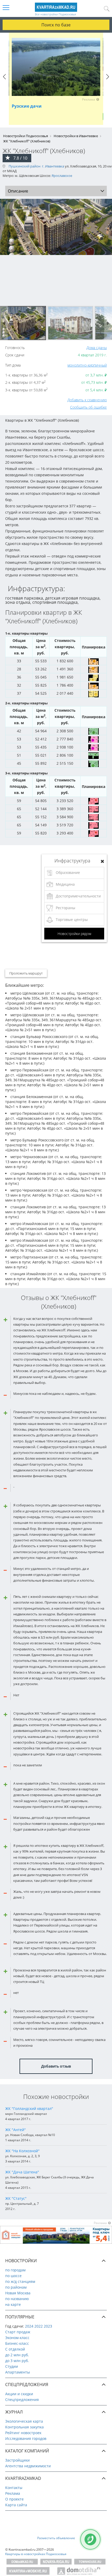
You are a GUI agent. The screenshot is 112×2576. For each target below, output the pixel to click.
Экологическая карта (24, 2421)
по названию (17, 2299)
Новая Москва (18, 2293)
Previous (4, 82)
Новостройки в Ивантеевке (76, 136)
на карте (13, 2304)
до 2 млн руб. (17, 2355)
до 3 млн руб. (17, 2361)
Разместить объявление (56, 2538)
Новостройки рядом (74, 934)
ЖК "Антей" (15, 2130)
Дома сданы (97, 348)
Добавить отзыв (56, 2066)
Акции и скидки (19, 2394)
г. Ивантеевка (53, 166)
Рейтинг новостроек (23, 2433)
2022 (39, 2326)
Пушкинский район (24, 166)
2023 (48, 2326)
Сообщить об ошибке (88, 407)
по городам (15, 2270)
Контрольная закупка (24, 2427)
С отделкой (15, 2349)
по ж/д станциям (20, 2281)
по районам (16, 2287)
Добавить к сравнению (87, 400)
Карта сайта (16, 2505)
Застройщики (17, 2460)
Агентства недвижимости (28, 2466)
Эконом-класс (17, 2338)
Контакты (14, 2488)
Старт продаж (18, 2332)
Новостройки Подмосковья (26, 136)
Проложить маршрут (26, 973)
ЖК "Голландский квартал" (29, 2108)
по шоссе (13, 2276)
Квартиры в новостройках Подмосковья (36, 2554)
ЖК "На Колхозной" (22, 2151)
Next (108, 82)
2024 (29, 2326)
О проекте (14, 2499)
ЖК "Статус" (16, 2198)
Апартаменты (18, 2372)
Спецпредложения (22, 2400)
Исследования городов (26, 2438)
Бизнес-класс (17, 2343)
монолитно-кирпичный (87, 365)
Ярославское (62, 176)
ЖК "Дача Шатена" (22, 2172)
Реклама (13, 2493)
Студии (12, 2366)
